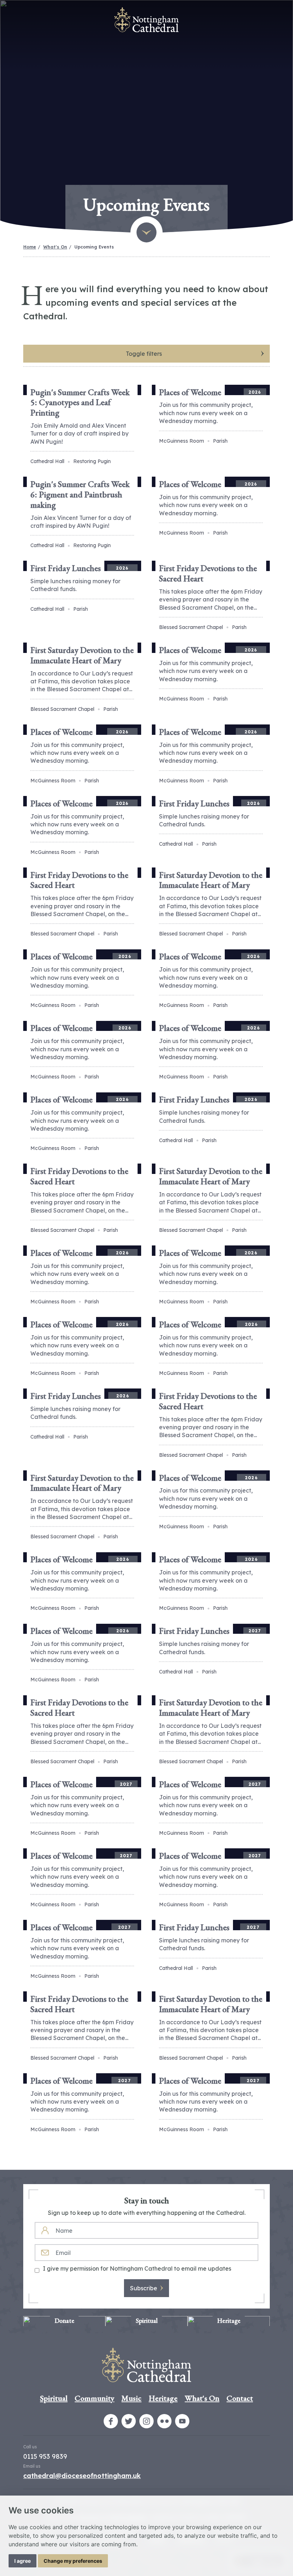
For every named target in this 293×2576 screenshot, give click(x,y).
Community (95, 2398)
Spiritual (54, 2398)
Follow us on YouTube (182, 2421)
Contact (240, 2398)
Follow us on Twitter (129, 2421)
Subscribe (144, 2288)
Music (131, 2398)
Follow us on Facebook (111, 2421)
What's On (55, 247)
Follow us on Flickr (164, 2421)
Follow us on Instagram (146, 2421)
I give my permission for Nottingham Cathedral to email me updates (137, 2268)
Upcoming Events (94, 247)
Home (30, 247)
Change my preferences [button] (73, 2561)
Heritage (163, 2398)
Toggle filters (144, 354)
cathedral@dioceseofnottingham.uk (82, 2476)
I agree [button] (23, 2561)
